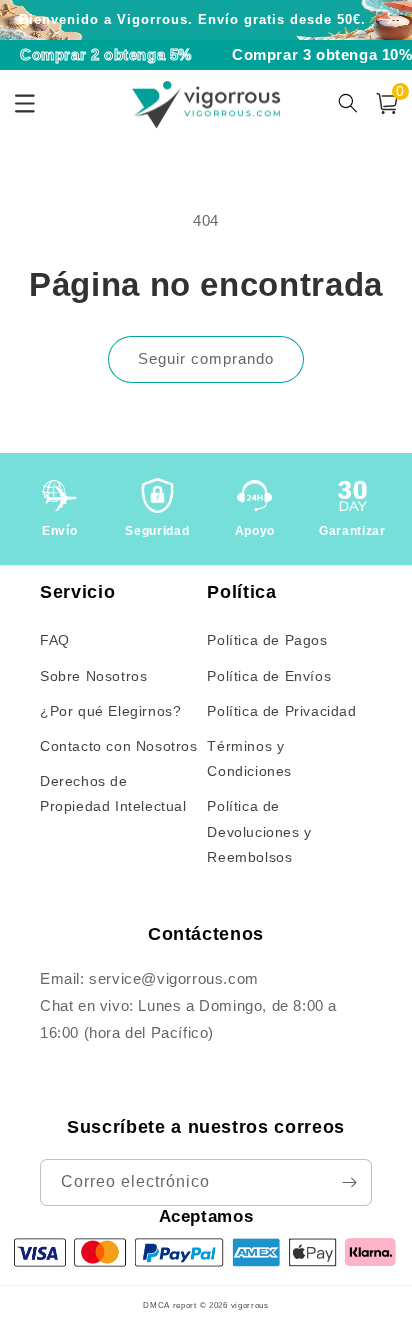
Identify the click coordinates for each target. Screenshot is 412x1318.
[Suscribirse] (349, 1182)
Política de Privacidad (281, 711)
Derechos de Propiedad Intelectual (113, 793)
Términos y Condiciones (249, 758)
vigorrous (250, 1305)
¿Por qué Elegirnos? (110, 711)
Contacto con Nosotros (119, 746)
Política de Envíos (269, 676)
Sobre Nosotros (93, 676)
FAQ (55, 640)
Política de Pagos (267, 640)
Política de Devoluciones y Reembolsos (259, 831)
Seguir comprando (206, 358)
